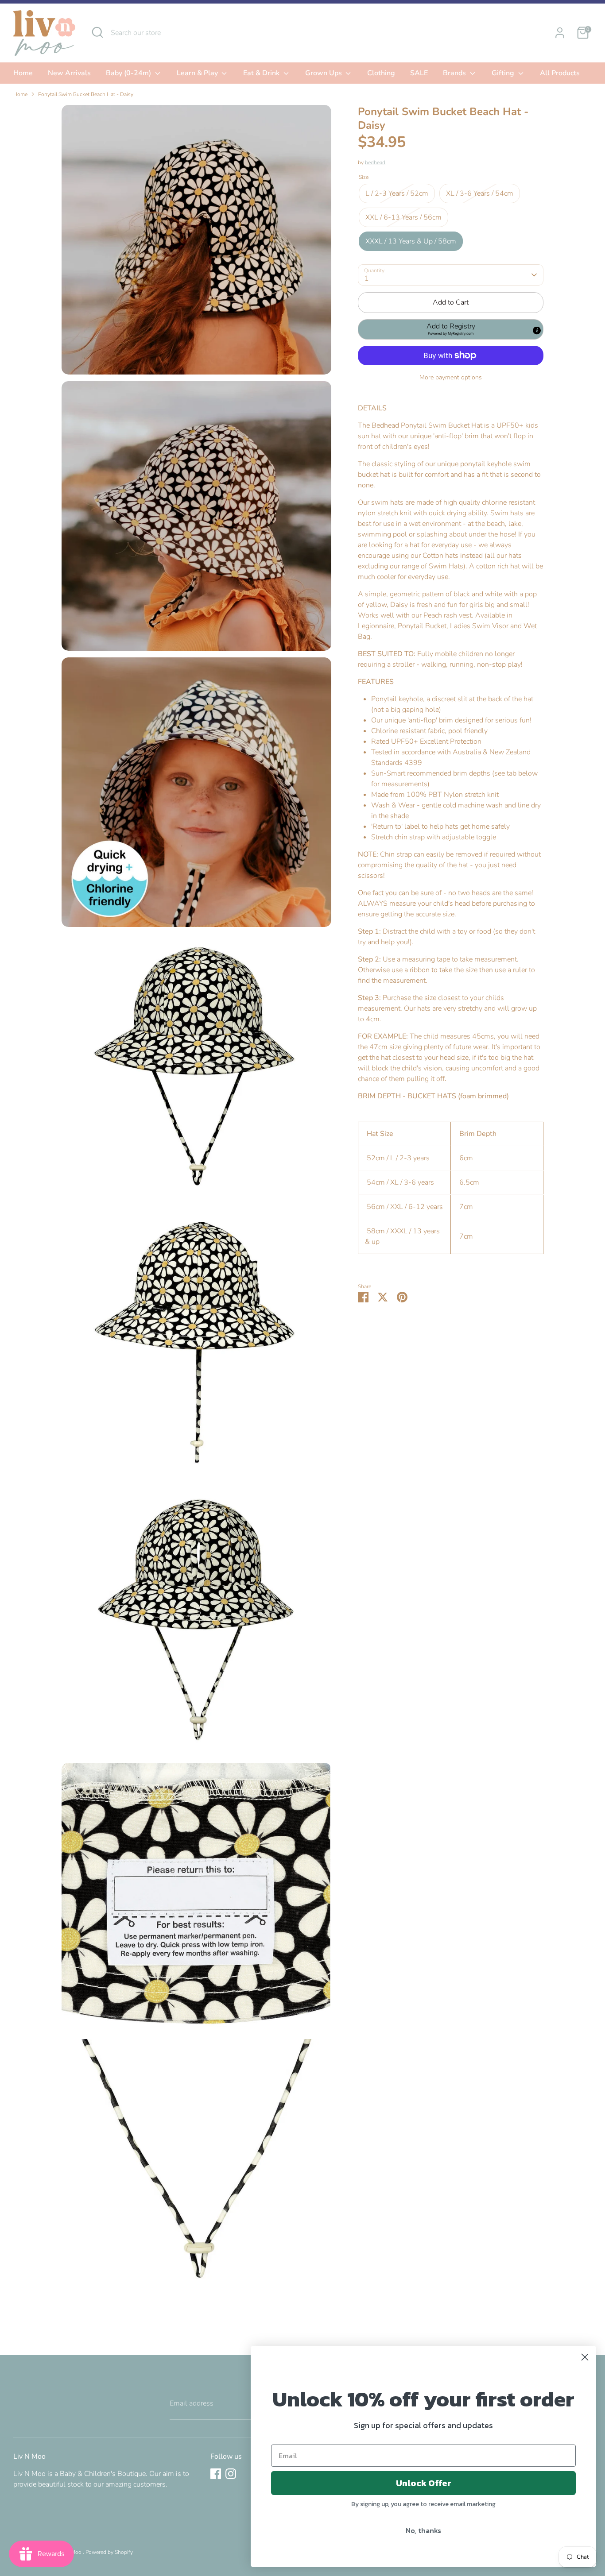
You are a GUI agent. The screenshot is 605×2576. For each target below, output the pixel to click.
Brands (455, 73)
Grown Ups (324, 73)
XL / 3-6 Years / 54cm (480, 193)
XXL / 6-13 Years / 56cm (403, 217)
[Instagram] (231, 2474)
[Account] (560, 33)
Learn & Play (198, 73)
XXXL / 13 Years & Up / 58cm (411, 241)
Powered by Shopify (109, 2552)
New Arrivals (69, 73)
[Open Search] (97, 32)
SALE (419, 73)
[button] (451, 329)
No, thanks (423, 2530)
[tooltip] (537, 330)
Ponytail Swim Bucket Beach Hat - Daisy (86, 94)
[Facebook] (216, 2474)
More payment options (451, 377)
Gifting (504, 73)
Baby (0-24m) (129, 73)
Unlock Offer (424, 2483)
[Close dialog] (585, 2357)
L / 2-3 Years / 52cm (397, 193)
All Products (560, 73)
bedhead (375, 162)
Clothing (381, 73)
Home (23, 73)
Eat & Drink (262, 73)
